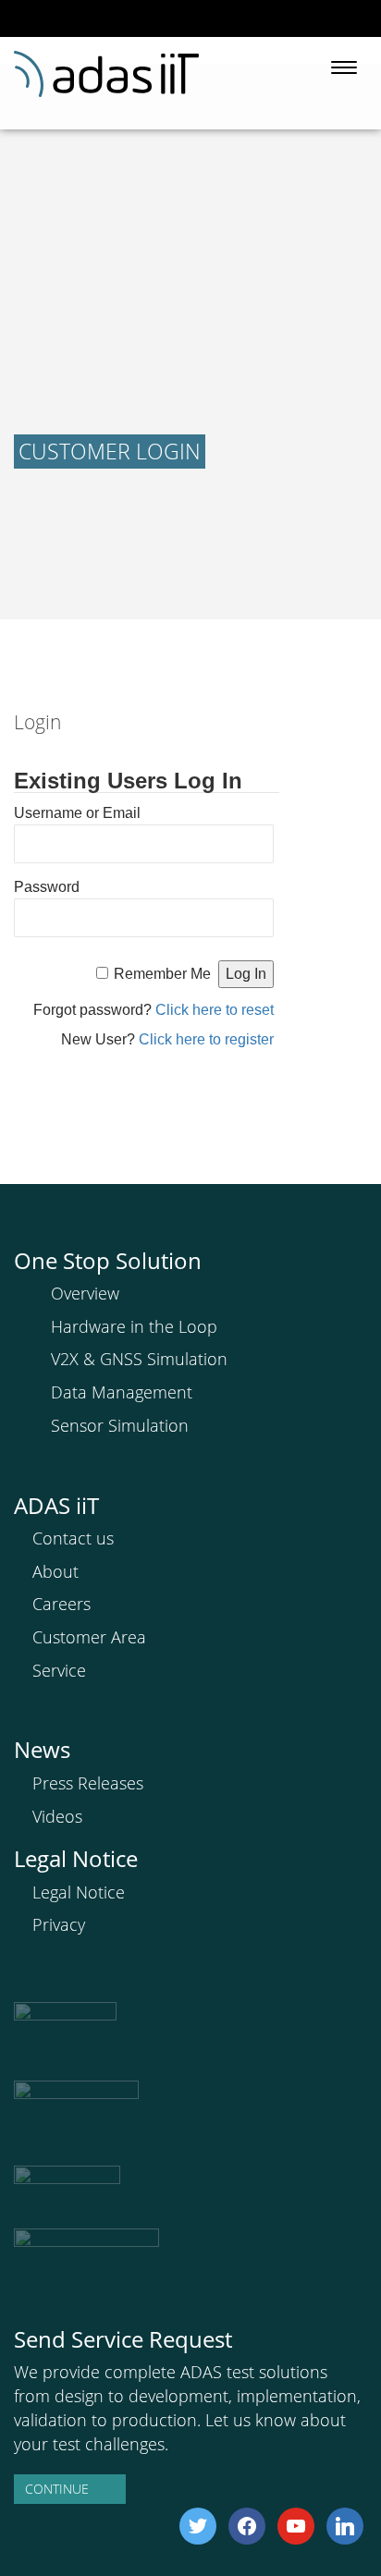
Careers (61, 1604)
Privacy (59, 1924)
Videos (57, 1816)
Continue (57, 2489)
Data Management (122, 1392)
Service (59, 1670)
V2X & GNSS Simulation (139, 1359)
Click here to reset (215, 1010)
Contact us (73, 1538)
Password (47, 887)
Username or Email (77, 813)
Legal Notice (79, 1892)
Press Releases (88, 1783)
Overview (85, 1293)
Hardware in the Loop (134, 1326)
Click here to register (206, 1039)
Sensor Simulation (120, 1425)
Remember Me (162, 974)
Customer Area (89, 1637)
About (55, 1571)
